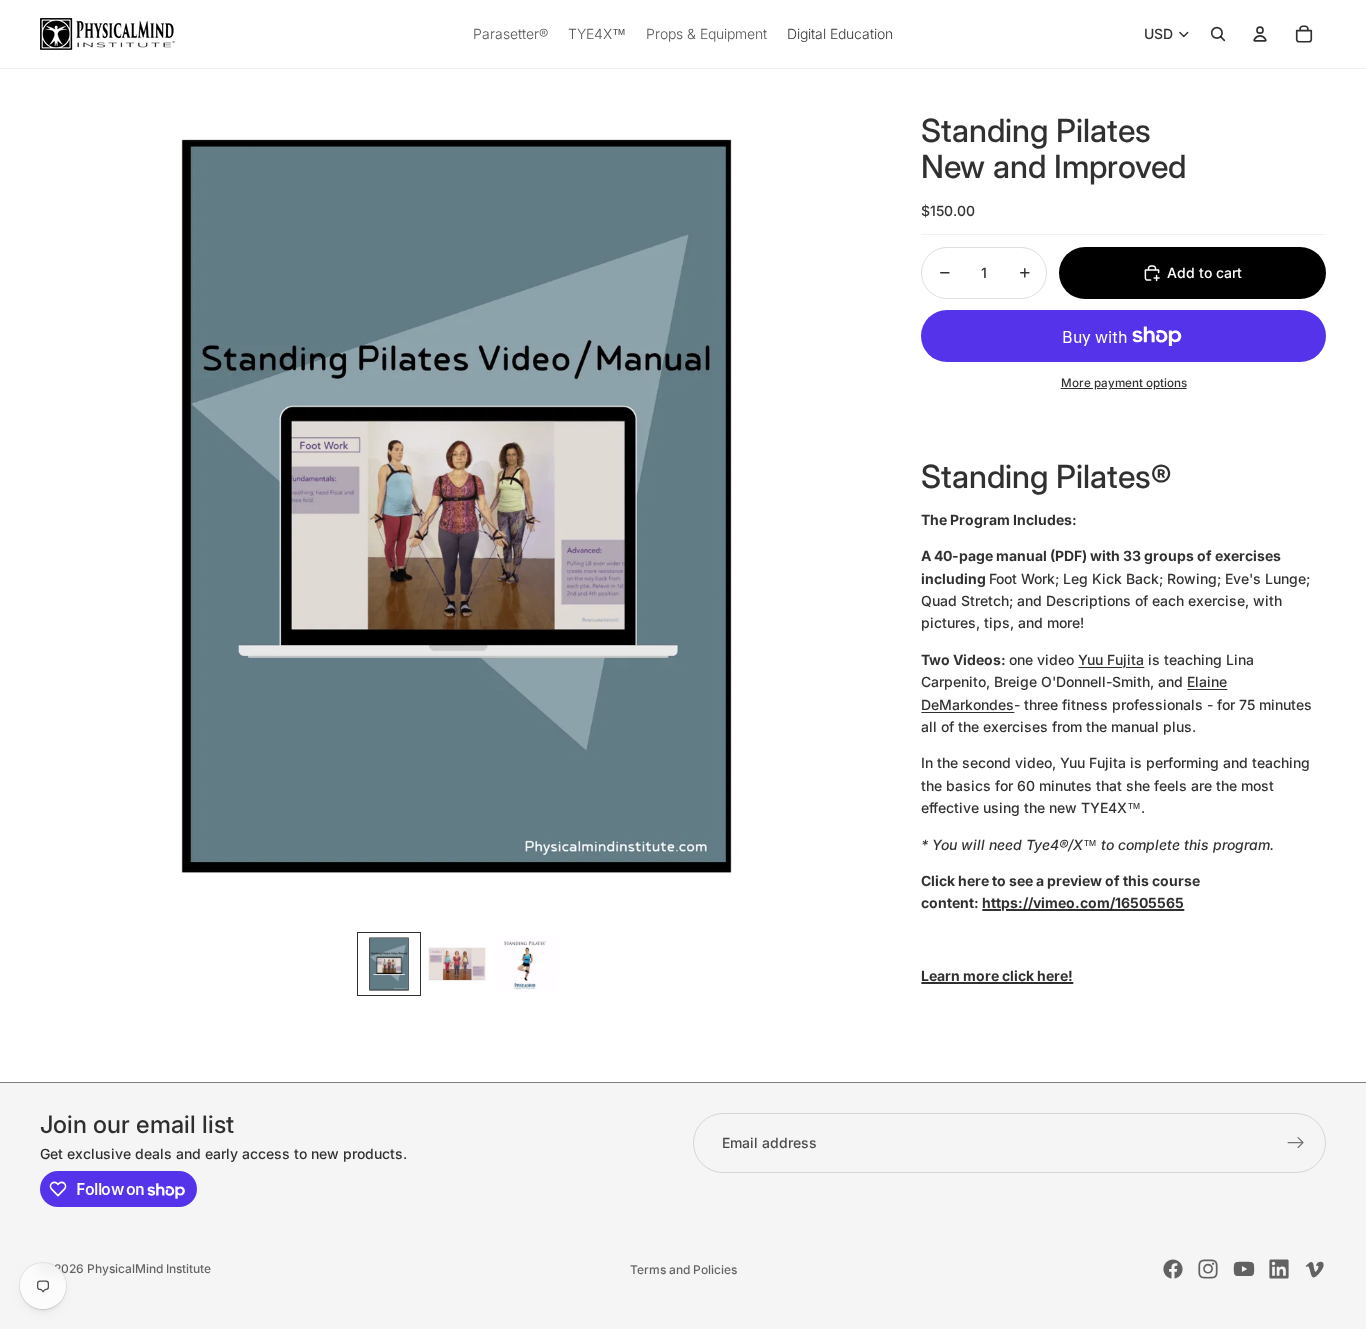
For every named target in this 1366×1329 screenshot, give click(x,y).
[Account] (1260, 34)
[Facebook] (1173, 1269)
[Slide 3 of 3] (525, 964)
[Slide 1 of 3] (389, 964)
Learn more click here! (997, 975)
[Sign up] (1296, 1143)
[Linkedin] (1279, 1269)
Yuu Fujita (1111, 659)
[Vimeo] (1314, 1269)
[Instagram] (1208, 1269)
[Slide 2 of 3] (457, 964)
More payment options (1124, 383)
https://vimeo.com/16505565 (1083, 902)
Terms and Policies (683, 1269)
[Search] (1218, 34)
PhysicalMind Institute (149, 1268)
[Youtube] (1244, 1269)
